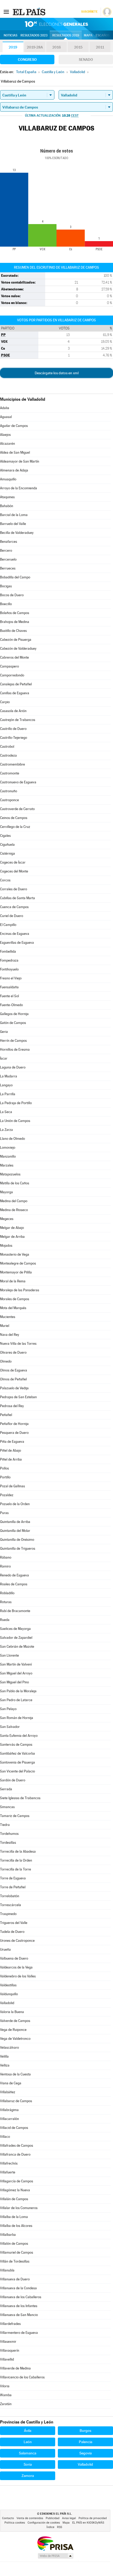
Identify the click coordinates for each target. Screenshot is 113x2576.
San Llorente (9, 1655)
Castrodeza (8, 755)
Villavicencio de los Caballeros (22, 2377)
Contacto (8, 2518)
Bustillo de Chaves (13, 631)
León (28, 2442)
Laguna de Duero (13, 1067)
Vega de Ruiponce (13, 2030)
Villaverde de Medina (15, 2368)
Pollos (4, 1468)
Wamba (6, 2395)
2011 (100, 47)
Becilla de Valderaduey (17, 533)
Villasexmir (8, 2342)
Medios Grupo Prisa (55, 2556)
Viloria (5, 2386)
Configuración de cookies (44, 2523)
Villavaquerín (10, 2350)
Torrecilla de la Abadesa (18, 1851)
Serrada (6, 1789)
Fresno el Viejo (11, 978)
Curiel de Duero (12, 916)
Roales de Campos (14, 1584)
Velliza (5, 2065)
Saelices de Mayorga (15, 1629)
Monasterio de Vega (15, 1254)
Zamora (28, 2476)
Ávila (28, 2431)
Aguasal (6, 417)
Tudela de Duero (12, 1932)
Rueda (5, 1620)
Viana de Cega (11, 2083)
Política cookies (15, 2523)
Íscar (4, 1058)
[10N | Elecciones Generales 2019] (56, 24)
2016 (56, 47)
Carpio (5, 702)
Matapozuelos (10, 1174)
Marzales (7, 1165)
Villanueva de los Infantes (19, 2306)
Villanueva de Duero (15, 2279)
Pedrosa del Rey (12, 1406)
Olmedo (6, 1361)
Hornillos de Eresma (15, 1050)
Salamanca (28, 2453)
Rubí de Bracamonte (15, 1611)
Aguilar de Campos (14, 426)
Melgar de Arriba (12, 1237)
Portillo (5, 1477)
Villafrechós (9, 2163)
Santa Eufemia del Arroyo (19, 1736)
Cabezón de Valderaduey (18, 649)
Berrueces (8, 568)
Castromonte (10, 773)
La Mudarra (9, 1076)
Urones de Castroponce (17, 1941)
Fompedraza (9, 960)
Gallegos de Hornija (14, 1014)
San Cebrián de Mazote (17, 1647)
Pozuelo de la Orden (15, 1504)
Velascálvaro (9, 2048)
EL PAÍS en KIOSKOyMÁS (88, 2523)
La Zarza (6, 1130)
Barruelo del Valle (13, 524)
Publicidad (53, 2518)
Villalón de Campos (14, 2244)
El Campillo (8, 925)
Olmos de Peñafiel (13, 1379)
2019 (13, 47)
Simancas (7, 1807)
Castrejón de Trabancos (18, 720)
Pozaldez (7, 1495)
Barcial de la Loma (14, 515)
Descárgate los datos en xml (57, 373)
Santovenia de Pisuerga (17, 1762)
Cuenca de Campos (14, 907)
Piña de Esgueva (12, 1442)
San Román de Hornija (17, 1718)
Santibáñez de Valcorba (17, 1753)
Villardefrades (10, 2324)
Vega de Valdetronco (15, 2039)
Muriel (5, 1326)
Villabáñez (8, 2092)
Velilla (4, 2056)
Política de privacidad (93, 2518)
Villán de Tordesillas (15, 2261)
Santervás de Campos (16, 1745)
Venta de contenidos (30, 2518)
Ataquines (7, 497)
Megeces (7, 1219)
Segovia (86, 2453)
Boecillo (6, 604)
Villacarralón (9, 2119)
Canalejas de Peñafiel (16, 684)
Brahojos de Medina (15, 622)
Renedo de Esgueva (14, 1575)
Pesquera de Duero (14, 1433)
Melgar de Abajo (12, 1228)
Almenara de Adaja (14, 470)
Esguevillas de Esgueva (17, 943)
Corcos (5, 880)
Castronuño (9, 791)
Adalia (5, 408)
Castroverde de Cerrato (17, 809)
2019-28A (35, 47)
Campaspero (9, 666)
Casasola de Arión (13, 711)
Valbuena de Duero (14, 1958)
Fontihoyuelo (9, 969)
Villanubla (7, 2270)
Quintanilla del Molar (15, 1531)
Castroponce (9, 800)
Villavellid (7, 2359)
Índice (50, 2527)
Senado (86, 59)
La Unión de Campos (15, 1121)
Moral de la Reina (13, 1281)
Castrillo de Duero (13, 729)
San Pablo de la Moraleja (18, 1691)
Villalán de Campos (14, 2199)
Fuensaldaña (9, 987)
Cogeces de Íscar (13, 862)
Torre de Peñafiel (13, 1887)
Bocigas (6, 586)
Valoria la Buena (12, 2012)
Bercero (6, 551)
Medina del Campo (14, 1201)
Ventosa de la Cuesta (15, 2074)
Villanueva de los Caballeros (21, 2297)
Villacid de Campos (14, 2128)
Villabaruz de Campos (16, 2101)
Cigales (5, 836)
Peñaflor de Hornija (14, 1424)
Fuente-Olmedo (11, 1005)
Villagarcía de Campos (17, 2181)
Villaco (5, 2137)
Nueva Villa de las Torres (18, 1344)
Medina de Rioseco (14, 1210)
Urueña (5, 1949)
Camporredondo (12, 675)
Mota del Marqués (13, 1308)
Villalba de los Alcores (16, 2226)
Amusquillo (8, 479)
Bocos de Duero (12, 595)
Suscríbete (89, 12)
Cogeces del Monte (14, 871)
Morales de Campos (15, 1299)
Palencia (86, 2442)
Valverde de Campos (15, 2021)
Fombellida (8, 951)
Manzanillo (8, 1156)
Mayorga (6, 1192)
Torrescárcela (11, 1905)
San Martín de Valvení (16, 1664)
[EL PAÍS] (30, 12)
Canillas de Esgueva (15, 693)
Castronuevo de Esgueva (18, 782)
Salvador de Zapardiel (16, 1638)
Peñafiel (6, 1415)
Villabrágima (9, 2110)
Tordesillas (8, 1843)
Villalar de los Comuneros (19, 2208)
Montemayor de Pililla (16, 1272)
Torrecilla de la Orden (16, 1860)
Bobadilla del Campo (15, 577)
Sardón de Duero (13, 1780)
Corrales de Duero (14, 889)
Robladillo (7, 1593)
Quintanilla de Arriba (15, 1522)
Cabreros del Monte (14, 657)
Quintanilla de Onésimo (17, 1540)
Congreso (27, 59)
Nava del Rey (10, 1335)
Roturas (6, 1602)
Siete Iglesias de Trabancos (20, 1798)
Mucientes (8, 1317)
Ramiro (5, 1566)
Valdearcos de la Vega (16, 1967)
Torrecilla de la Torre (16, 1869)
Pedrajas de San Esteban (18, 1397)
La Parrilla (8, 1094)
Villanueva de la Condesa (18, 2288)
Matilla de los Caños (15, 1183)
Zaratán (6, 2404)
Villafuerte (8, 2172)
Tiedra (5, 1825)
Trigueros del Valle (14, 1923)
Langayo (6, 1085)
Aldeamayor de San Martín (20, 461)
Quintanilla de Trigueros (18, 1549)
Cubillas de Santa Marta (17, 898)
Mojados (6, 1246)
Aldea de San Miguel (15, 452)
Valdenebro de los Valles (18, 1976)
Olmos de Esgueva (14, 1370)
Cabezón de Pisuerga (16, 640)
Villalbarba (8, 2235)
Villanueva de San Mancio (19, 2315)
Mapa (88, 35)
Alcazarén (7, 444)
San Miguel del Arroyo (16, 1673)
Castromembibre (12, 764)
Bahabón (7, 506)
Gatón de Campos (13, 1023)
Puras (4, 1513)
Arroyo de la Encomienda (19, 488)
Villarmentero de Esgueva (19, 2333)
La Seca (6, 1112)
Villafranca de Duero (15, 2154)
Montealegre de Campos (18, 1263)
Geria (4, 1032)
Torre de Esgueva (13, 1878)
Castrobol (7, 747)
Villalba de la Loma (14, 2217)
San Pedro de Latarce (16, 1700)
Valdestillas (8, 1985)
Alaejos (5, 435)
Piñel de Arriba (11, 1459)
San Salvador (10, 1727)
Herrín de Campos (13, 1041)
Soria (28, 2464)
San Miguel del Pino (14, 1682)
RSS (60, 2527)
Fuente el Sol (9, 996)
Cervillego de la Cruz (15, 827)
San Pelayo (8, 1709)
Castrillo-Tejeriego (14, 738)
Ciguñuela (7, 845)
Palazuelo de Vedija (14, 1388)
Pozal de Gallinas (12, 1486)
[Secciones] (6, 12)
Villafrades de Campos (17, 2146)
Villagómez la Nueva (15, 2190)
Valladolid (7, 2003)
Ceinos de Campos (14, 818)
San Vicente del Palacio (17, 1771)
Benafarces (9, 542)
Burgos (85, 2431)
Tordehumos (9, 1834)
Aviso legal (69, 2518)
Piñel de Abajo (11, 1450)
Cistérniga (7, 853)
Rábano (6, 1557)
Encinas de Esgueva (15, 934)
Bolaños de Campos (15, 613)
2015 (78, 47)
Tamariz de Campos (15, 1816)
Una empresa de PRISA (55, 2543)
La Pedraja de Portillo (16, 1103)
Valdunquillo (9, 1994)
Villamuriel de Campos (17, 2252)
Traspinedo (8, 1914)
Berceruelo (8, 559)
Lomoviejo (8, 1148)
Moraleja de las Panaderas (20, 1290)
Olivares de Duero (13, 1352)
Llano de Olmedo (12, 1139)
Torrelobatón (10, 1896)
